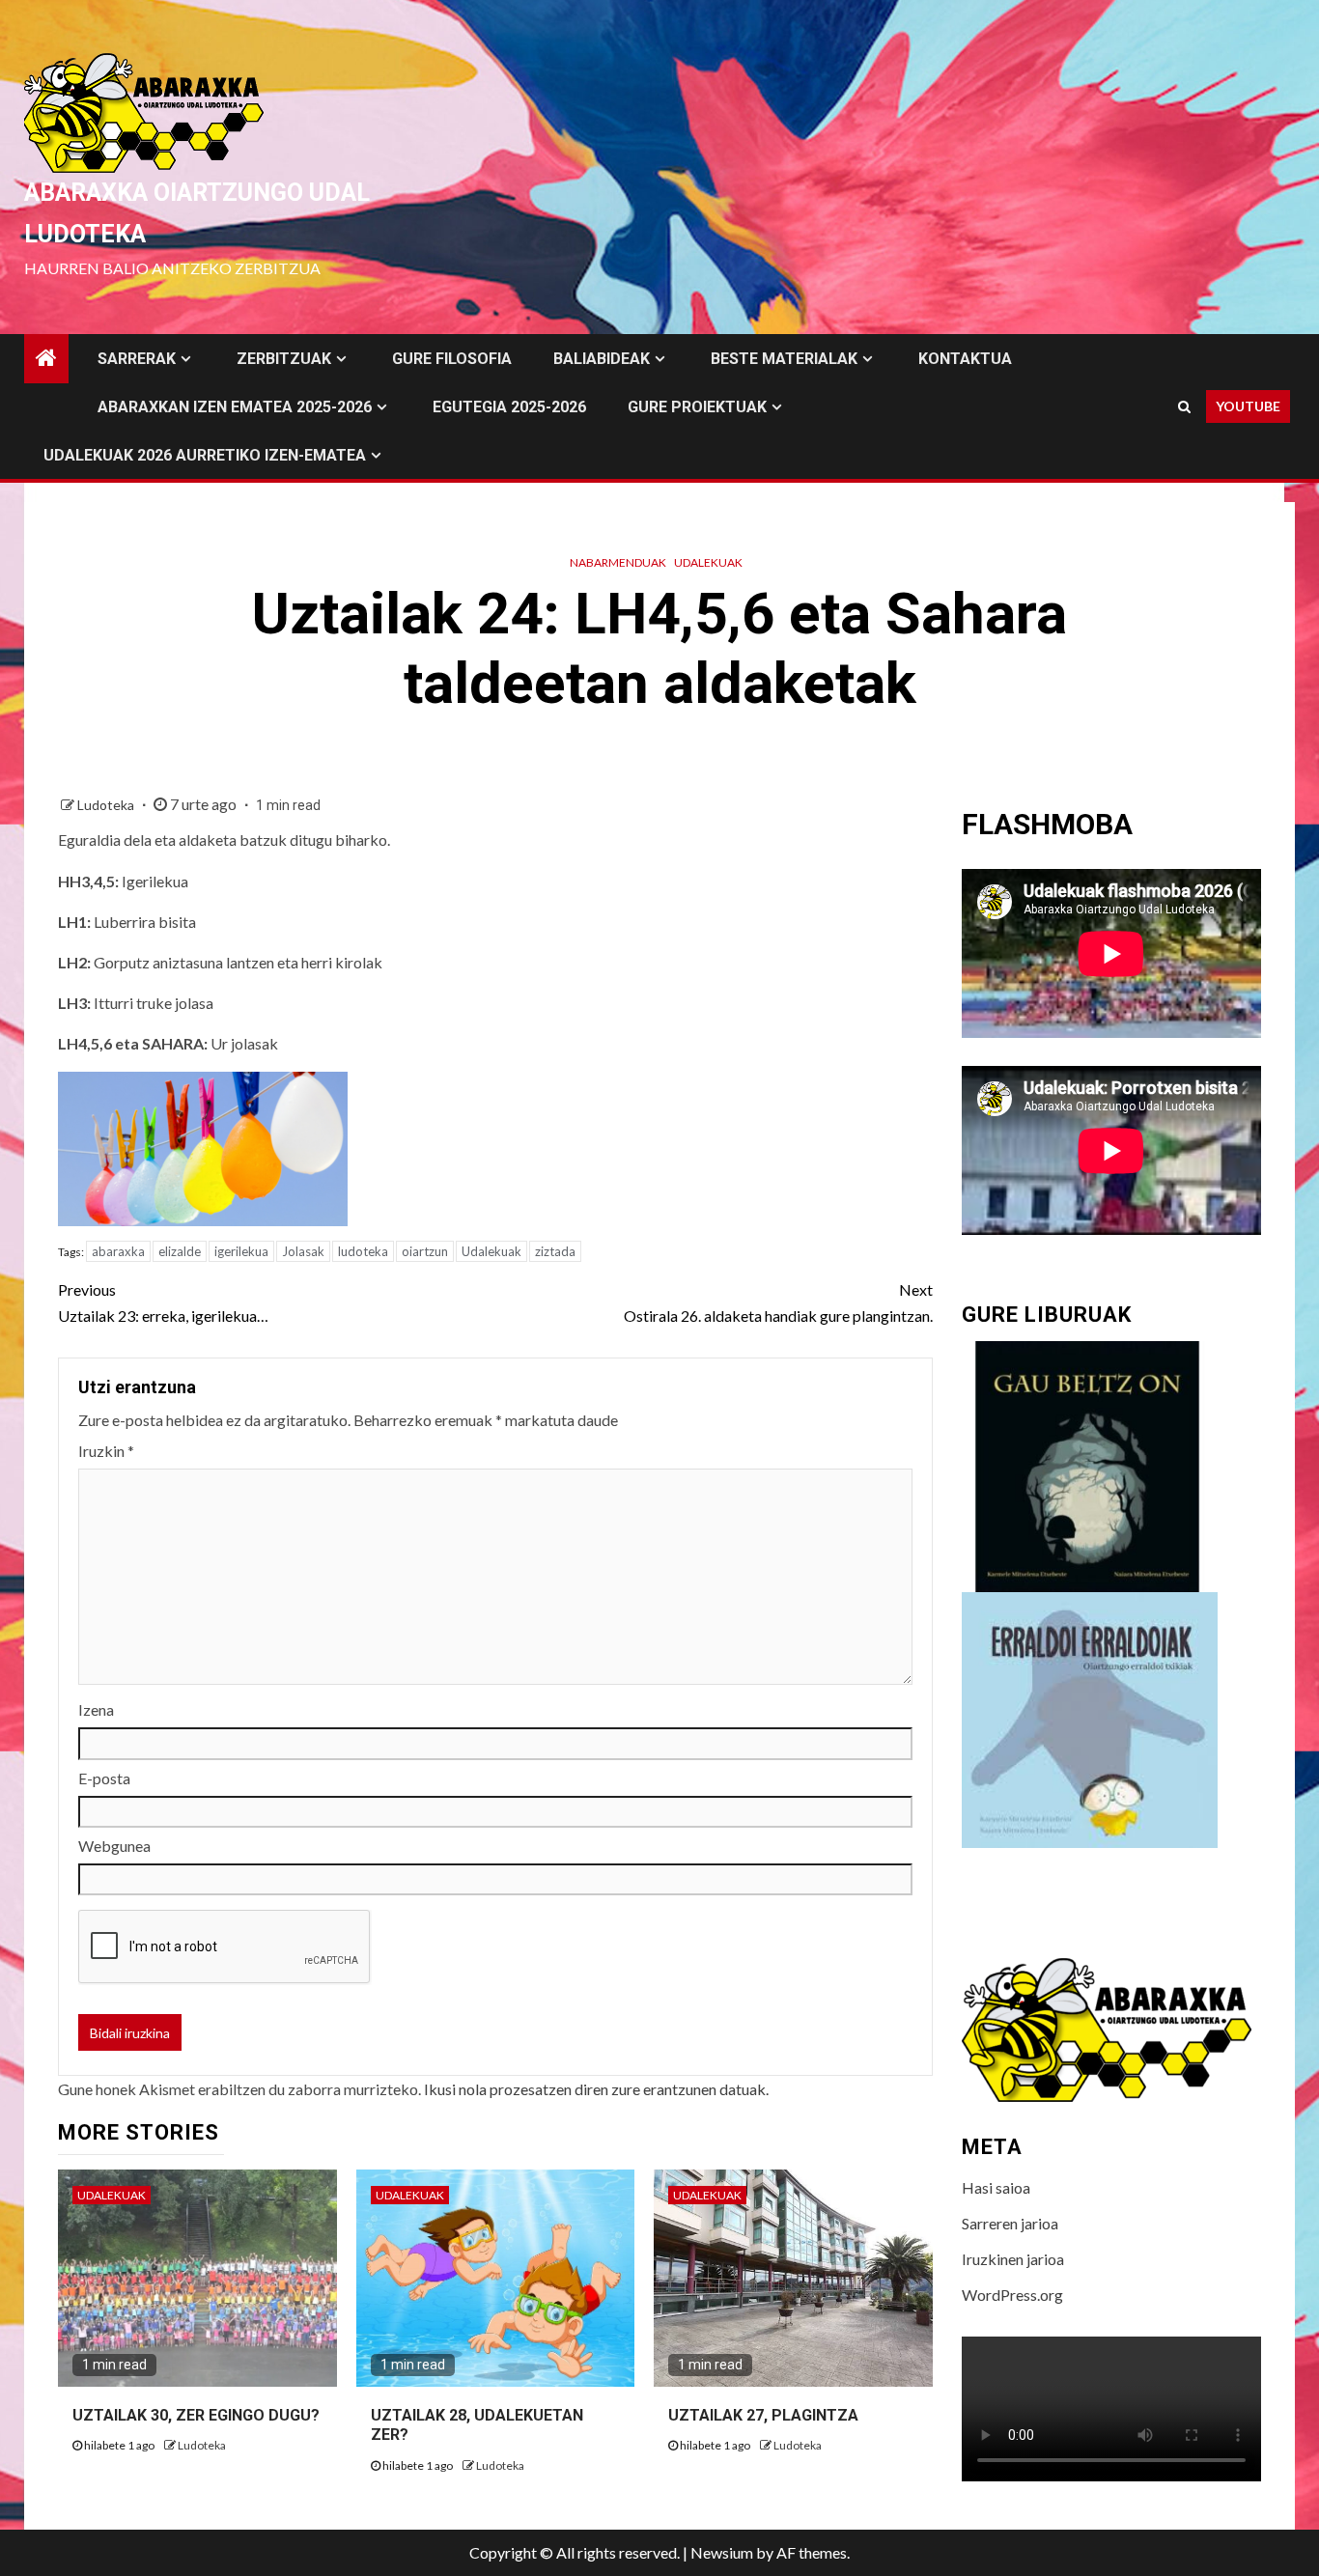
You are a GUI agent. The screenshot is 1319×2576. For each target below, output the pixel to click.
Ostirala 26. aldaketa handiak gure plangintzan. (778, 1302)
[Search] (1184, 406)
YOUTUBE (1248, 406)
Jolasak (303, 1251)
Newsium (722, 2552)
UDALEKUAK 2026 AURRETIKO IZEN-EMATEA (205, 455)
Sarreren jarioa (1010, 2223)
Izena (96, 1709)
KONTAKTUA (965, 359)
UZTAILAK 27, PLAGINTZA (763, 2415)
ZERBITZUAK (284, 359)
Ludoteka (107, 805)
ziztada (555, 1251)
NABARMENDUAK (618, 562)
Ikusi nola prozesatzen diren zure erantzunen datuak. (596, 2089)
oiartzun (425, 1251)
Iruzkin (106, 1451)
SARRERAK (137, 359)
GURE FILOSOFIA (452, 359)
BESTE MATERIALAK (784, 359)
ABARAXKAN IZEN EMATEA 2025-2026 (235, 407)
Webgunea (114, 1846)
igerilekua (241, 1251)
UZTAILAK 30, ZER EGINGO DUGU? (196, 2415)
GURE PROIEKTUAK (697, 407)
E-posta (104, 1778)
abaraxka (118, 1251)
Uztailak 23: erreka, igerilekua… (163, 1302)
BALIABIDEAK (602, 359)
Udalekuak (708, 562)
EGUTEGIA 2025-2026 (509, 407)
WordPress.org (1012, 2295)
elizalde (180, 1251)
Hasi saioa (996, 2187)
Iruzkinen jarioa (1013, 2259)
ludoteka (363, 1251)
